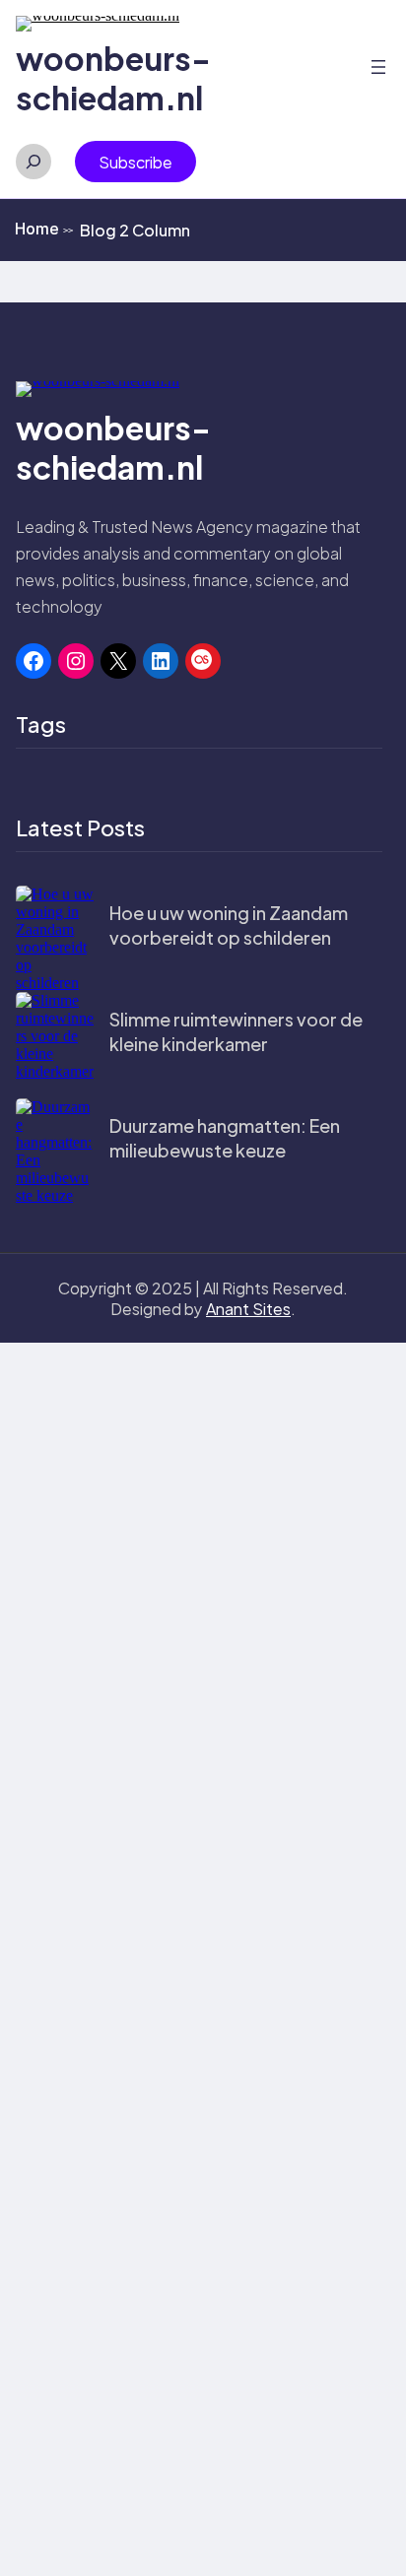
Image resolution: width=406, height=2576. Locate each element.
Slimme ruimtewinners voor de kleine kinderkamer (236, 1031)
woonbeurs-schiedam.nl (113, 78)
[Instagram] (76, 661)
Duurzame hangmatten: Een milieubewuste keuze (225, 1138)
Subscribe (135, 162)
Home (44, 229)
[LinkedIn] (161, 661)
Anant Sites (248, 1309)
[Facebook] (34, 661)
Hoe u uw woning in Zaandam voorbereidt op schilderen (229, 925)
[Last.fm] (203, 661)
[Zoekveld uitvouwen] (34, 162)
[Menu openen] (378, 67)
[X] (118, 661)
